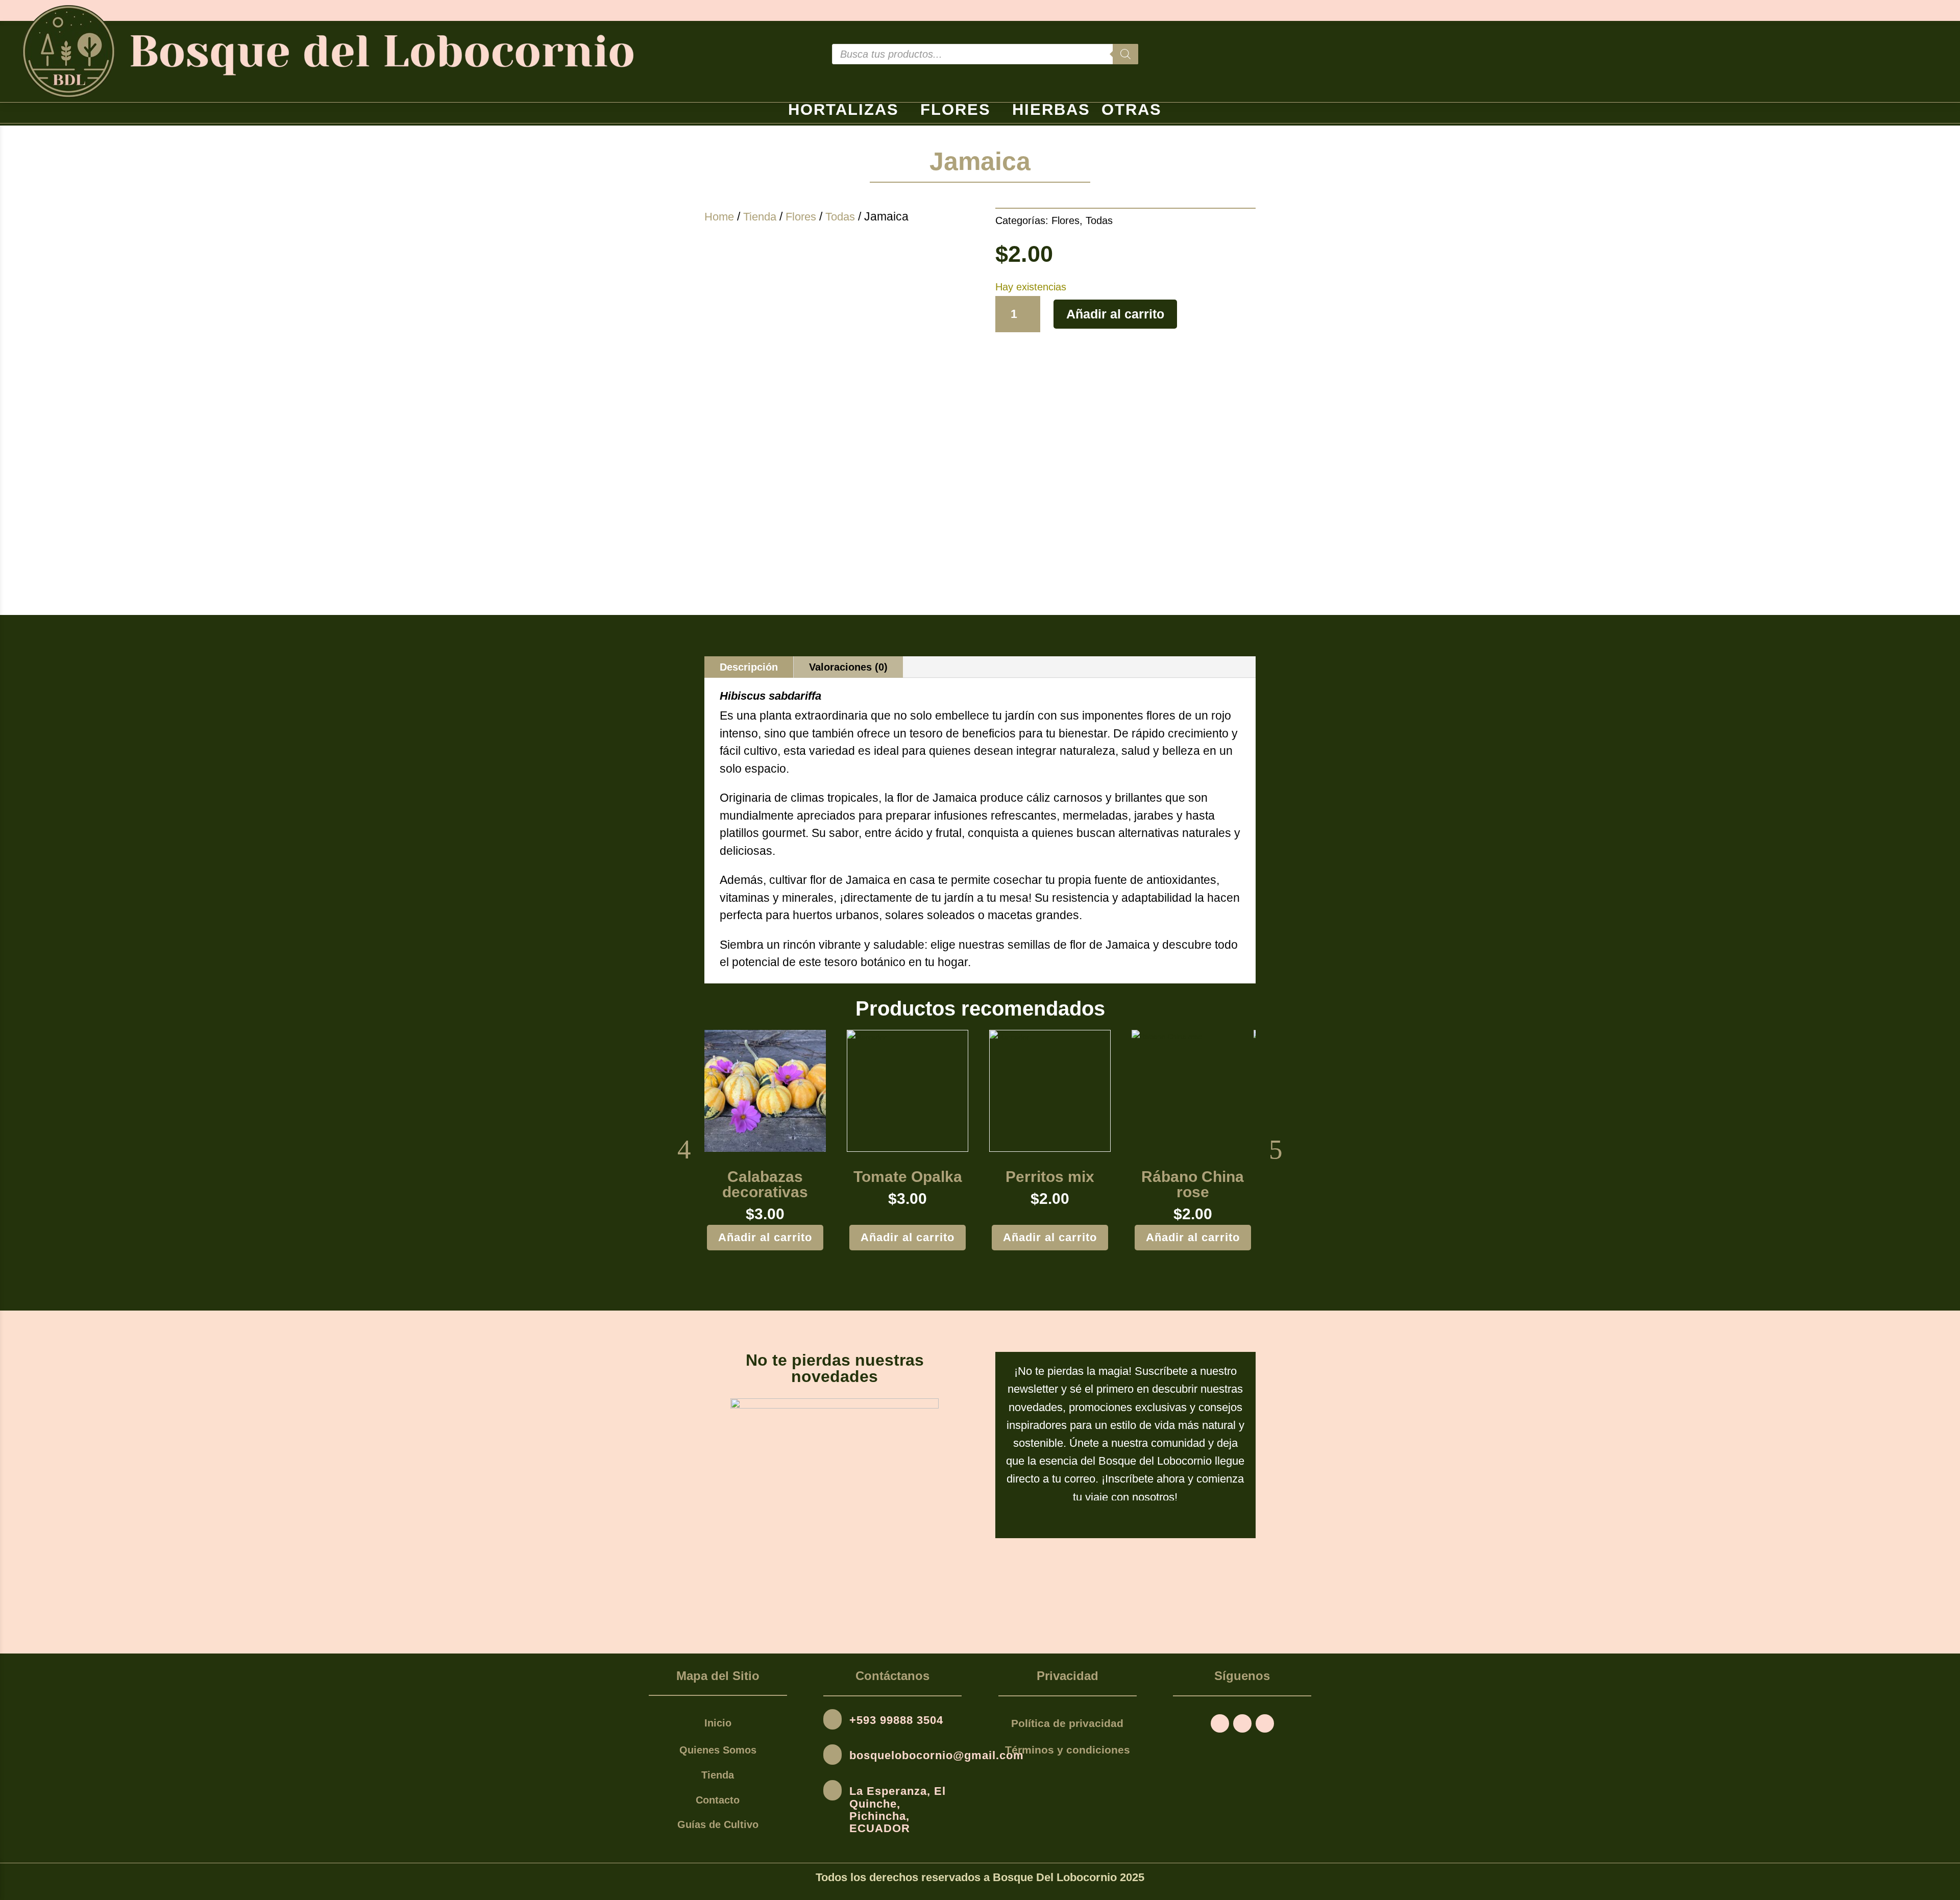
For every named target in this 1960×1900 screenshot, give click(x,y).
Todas (840, 217)
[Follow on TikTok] (1265, 1723)
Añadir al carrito (1115, 314)
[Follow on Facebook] (1220, 1723)
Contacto (718, 1800)
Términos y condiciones (1068, 1750)
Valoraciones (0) (848, 667)
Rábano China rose (1193, 1185)
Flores (955, 112)
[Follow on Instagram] (1242, 1723)
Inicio (718, 1723)
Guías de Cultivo (718, 1824)
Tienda (760, 217)
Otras (1132, 112)
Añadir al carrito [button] (765, 1237)
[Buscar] (1125, 54)
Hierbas (1051, 112)
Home (719, 217)
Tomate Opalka (908, 1177)
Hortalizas (843, 112)
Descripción (749, 667)
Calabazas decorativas (765, 1185)
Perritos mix (1050, 1177)
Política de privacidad (1067, 1723)
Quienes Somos (718, 1750)
